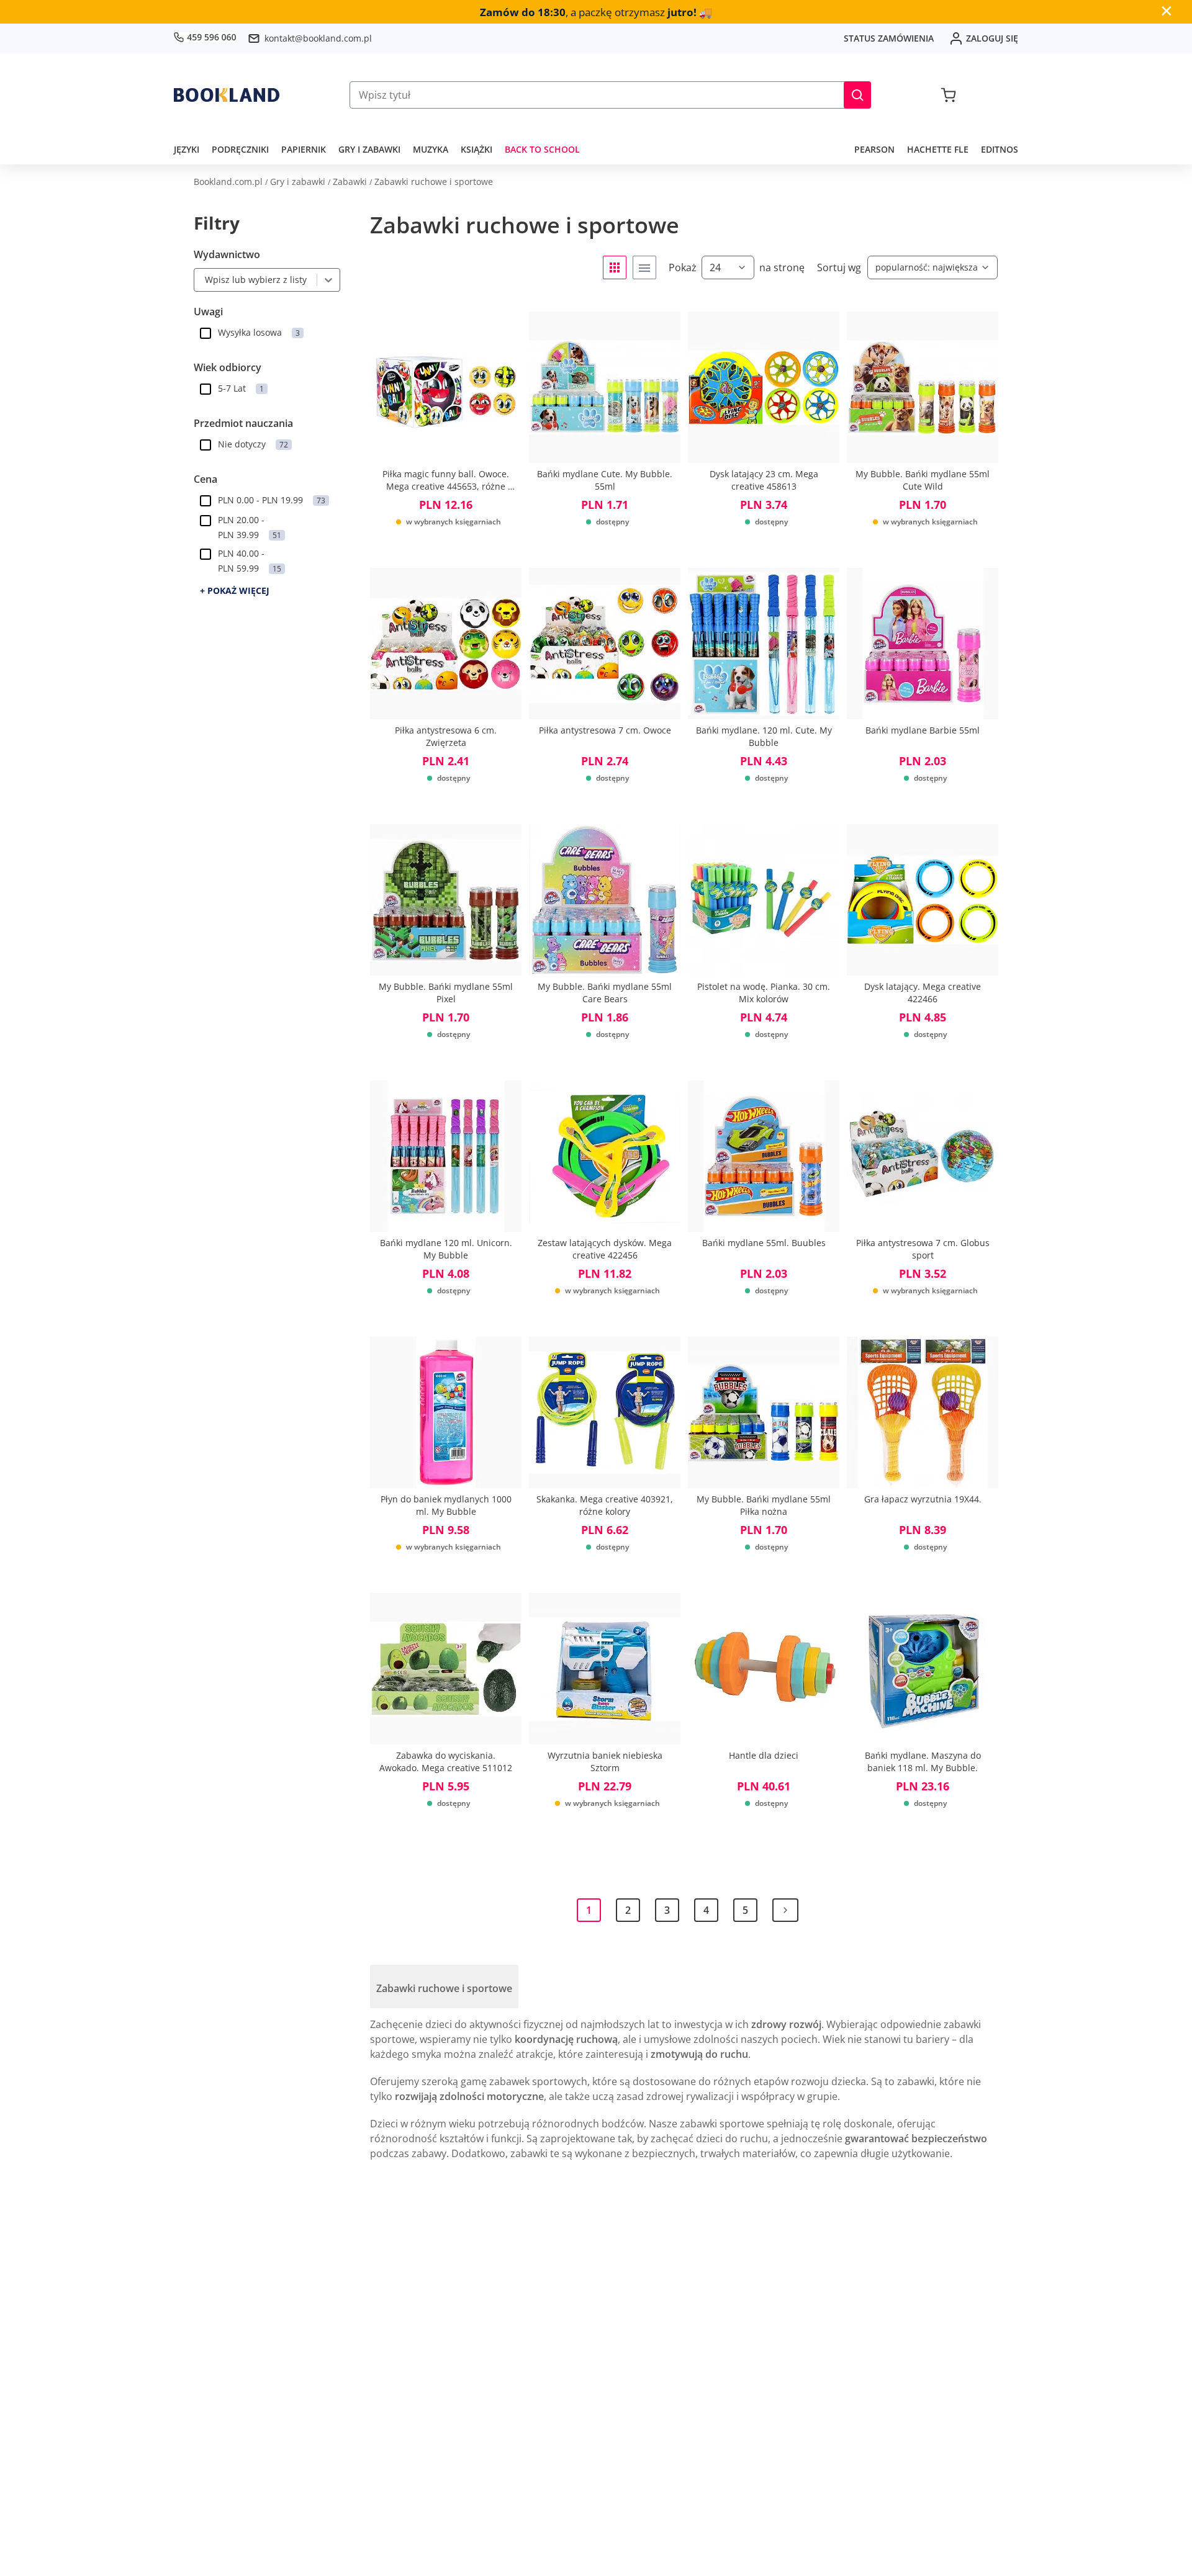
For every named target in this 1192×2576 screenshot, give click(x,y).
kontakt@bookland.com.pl (318, 38)
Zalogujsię (992, 38)
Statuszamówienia (889, 38)
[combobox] (202, 280)
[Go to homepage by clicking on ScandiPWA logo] (227, 95)
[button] (857, 95)
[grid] (615, 267)
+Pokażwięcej (235, 590)
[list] (644, 267)
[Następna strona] (785, 1910)
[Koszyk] (948, 95)
